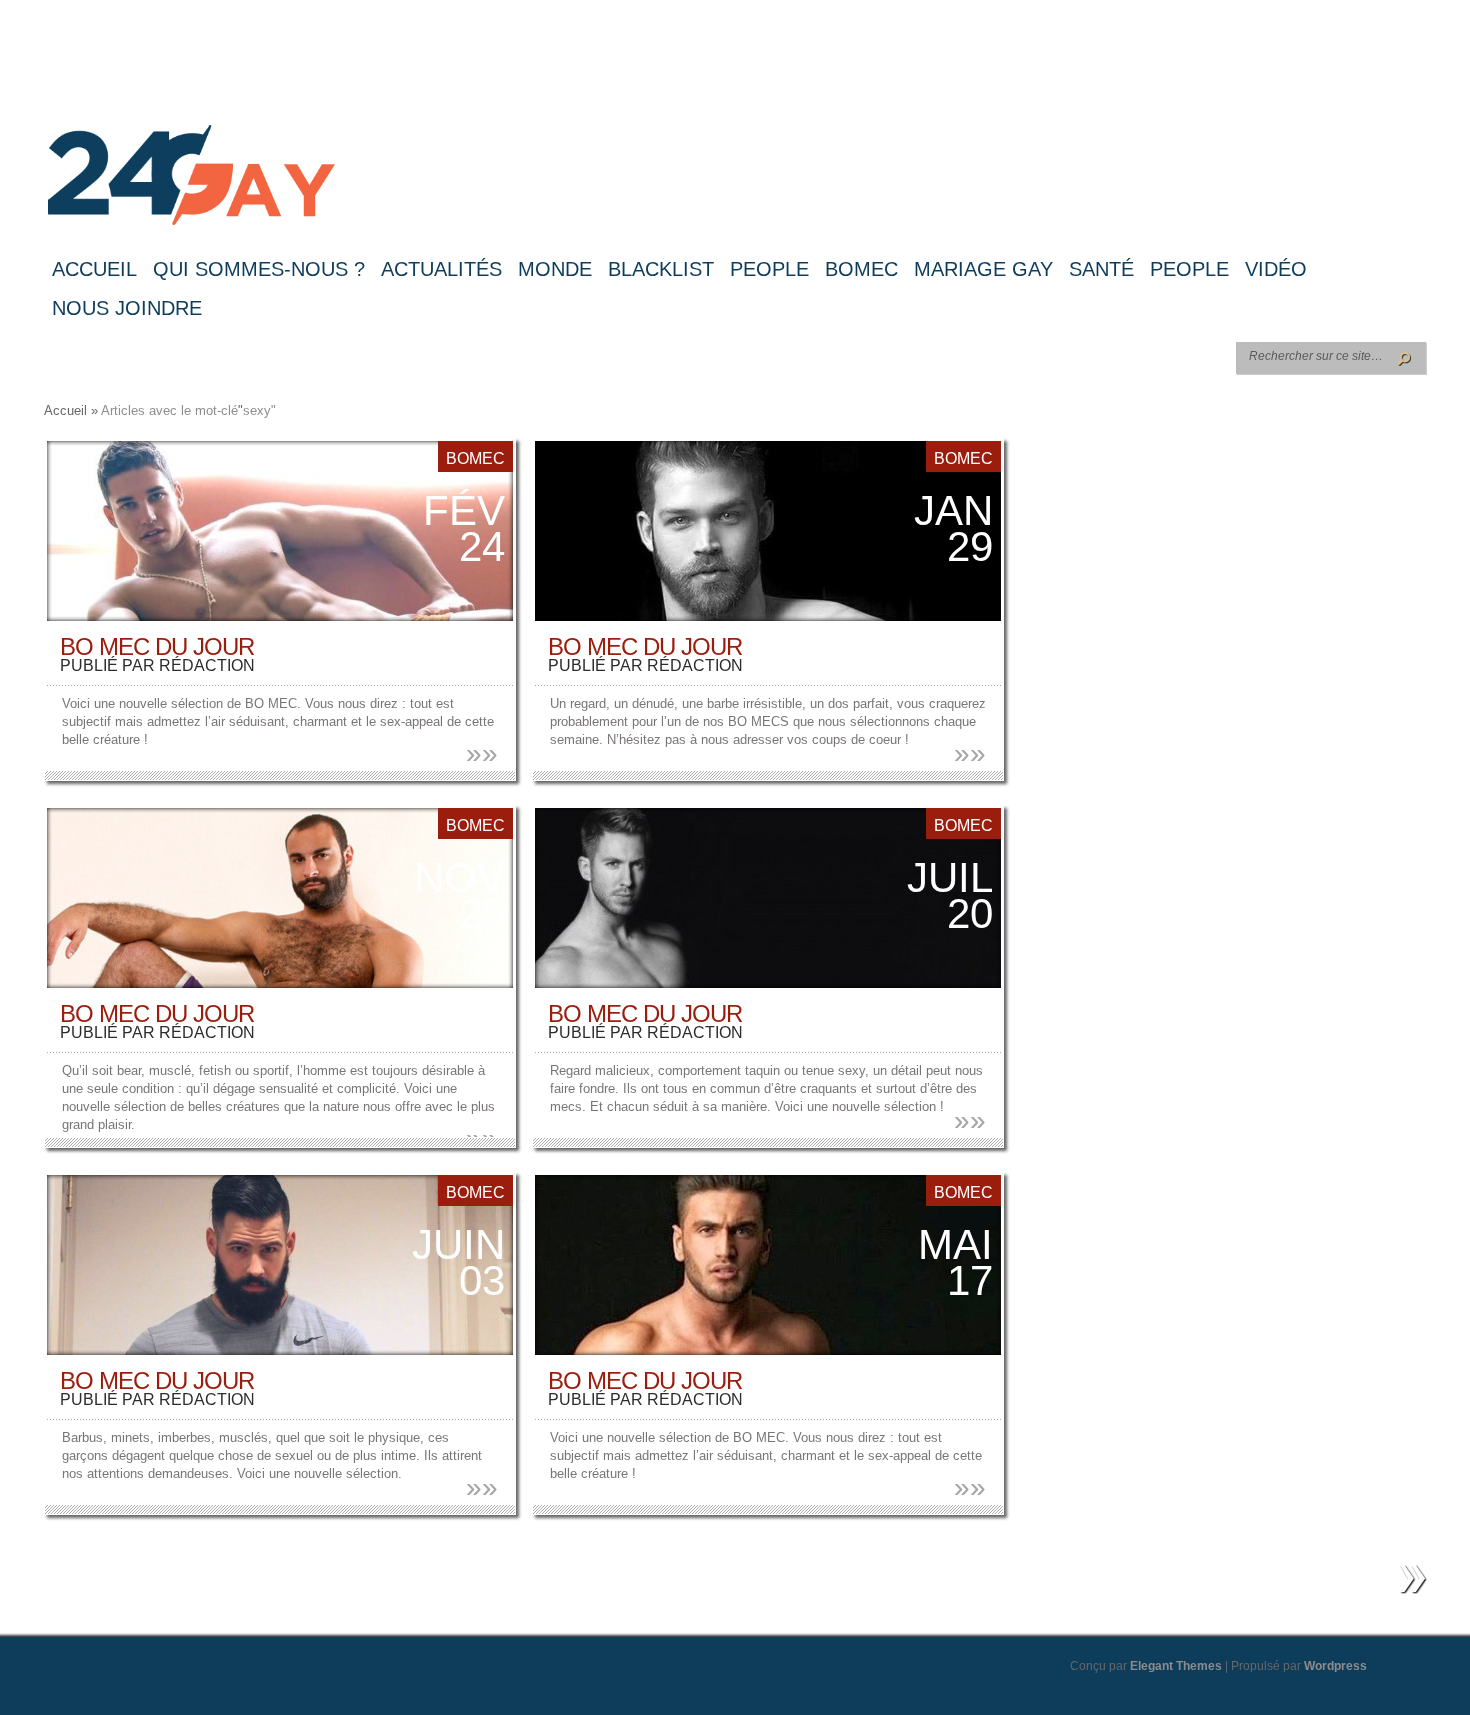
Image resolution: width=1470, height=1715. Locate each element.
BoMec (861, 269)
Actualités (441, 269)
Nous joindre (127, 308)
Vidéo (1276, 269)
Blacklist (661, 269)
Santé (1101, 269)
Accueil (94, 269)
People (769, 269)
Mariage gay (983, 269)
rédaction (207, 665)
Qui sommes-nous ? (259, 269)
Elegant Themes (1176, 1666)
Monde (555, 269)
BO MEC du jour (157, 646)
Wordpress (1335, 1666)
